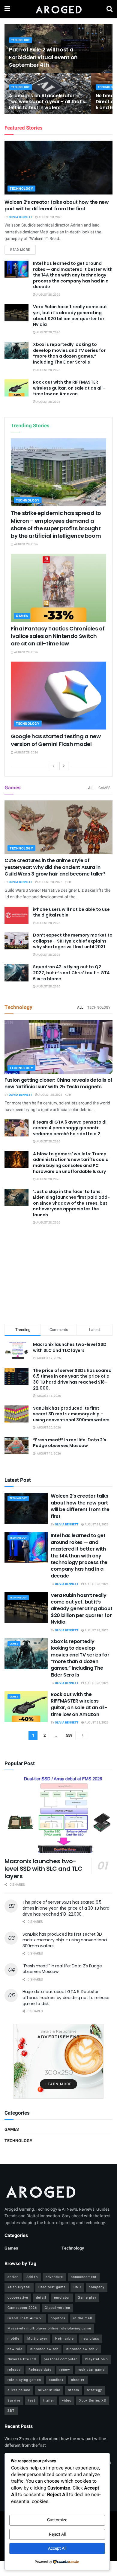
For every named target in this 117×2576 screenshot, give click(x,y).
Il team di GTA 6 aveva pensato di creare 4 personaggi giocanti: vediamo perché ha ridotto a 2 (70, 1128)
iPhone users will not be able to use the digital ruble (71, 912)
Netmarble (64, 2339)
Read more (23, 250)
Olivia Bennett (20, 217)
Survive (14, 2401)
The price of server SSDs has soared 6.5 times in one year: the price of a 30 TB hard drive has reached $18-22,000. (72, 1379)
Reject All (57, 2534)
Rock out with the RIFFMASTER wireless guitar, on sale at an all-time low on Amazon (69, 388)
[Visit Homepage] (58, 9)
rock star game (91, 2370)
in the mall (83, 2318)
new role (15, 2349)
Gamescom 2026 (22, 2308)
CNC (77, 2287)
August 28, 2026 (50, 217)
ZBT (11, 2411)
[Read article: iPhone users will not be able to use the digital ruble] (16, 915)
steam (74, 2390)
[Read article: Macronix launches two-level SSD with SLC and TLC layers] (58, 1815)
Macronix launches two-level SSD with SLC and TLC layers (70, 1347)
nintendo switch (44, 2349)
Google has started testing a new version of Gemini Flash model (56, 740)
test (32, 2401)
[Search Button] (109, 9)
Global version (57, 2308)
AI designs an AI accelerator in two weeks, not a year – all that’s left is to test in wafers (47, 102)
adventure (54, 2277)
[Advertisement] (58, 1276)
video (67, 2401)
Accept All (57, 2548)
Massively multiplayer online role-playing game (49, 2328)
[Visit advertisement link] (58, 2061)
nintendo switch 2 (82, 2349)
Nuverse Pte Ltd (22, 2359)
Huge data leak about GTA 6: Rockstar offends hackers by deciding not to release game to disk (66, 1997)
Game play (87, 2298)
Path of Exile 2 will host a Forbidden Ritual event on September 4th (43, 57)
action (13, 2277)
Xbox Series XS (93, 2401)
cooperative (18, 2298)
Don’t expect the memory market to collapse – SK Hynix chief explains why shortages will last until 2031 (73, 941)
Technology (21, 40)
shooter (78, 2380)
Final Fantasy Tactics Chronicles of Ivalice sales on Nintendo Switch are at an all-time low (58, 636)
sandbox (56, 2380)
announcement (84, 2277)
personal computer (60, 2359)
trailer (49, 2401)
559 (69, 1735)
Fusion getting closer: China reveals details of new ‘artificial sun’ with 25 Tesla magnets (58, 1083)
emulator (62, 2298)
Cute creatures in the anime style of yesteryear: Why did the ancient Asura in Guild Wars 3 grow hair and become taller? (55, 867)
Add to (32, 2277)
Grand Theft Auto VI (25, 2318)
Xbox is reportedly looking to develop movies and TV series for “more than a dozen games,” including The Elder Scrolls (69, 353)
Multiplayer (37, 2339)
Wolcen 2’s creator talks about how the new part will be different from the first (57, 205)
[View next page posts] (64, 766)
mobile (13, 2339)
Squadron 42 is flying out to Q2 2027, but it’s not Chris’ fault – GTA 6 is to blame (71, 973)
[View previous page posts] (53, 766)
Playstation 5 (97, 2359)
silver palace (19, 2390)
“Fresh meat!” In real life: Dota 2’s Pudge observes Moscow (70, 1443)
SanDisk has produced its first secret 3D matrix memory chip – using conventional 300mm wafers (71, 1414)
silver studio (49, 2390)
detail (41, 2298)
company (97, 2287)
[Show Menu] (7, 9)
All (91, 788)
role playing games (24, 2380)
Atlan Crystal (19, 2287)
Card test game (52, 2287)
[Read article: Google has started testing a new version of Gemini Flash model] (58, 696)
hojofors (58, 2318)
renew (65, 2370)
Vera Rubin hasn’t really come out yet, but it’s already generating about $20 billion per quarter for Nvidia (70, 316)
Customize (57, 2520)
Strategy (94, 2390)
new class (90, 2339)
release (14, 2370)
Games (22, 616)
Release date (40, 2370)
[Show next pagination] (82, 1735)
